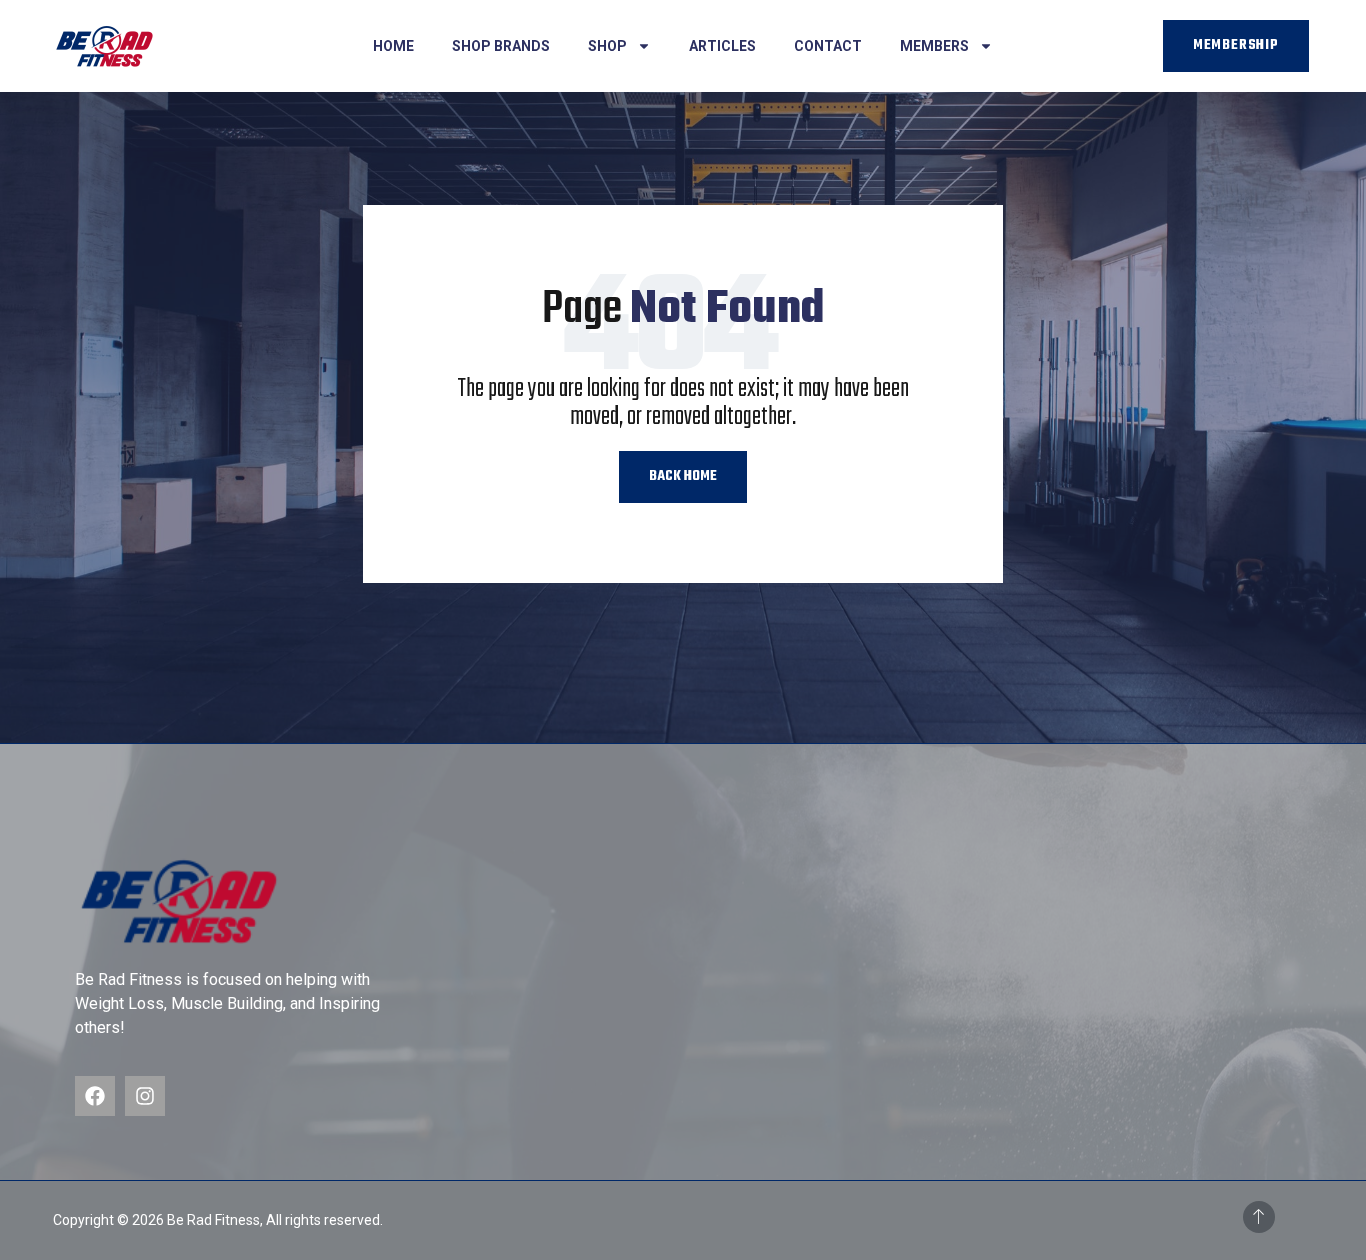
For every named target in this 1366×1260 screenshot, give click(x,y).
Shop (607, 46)
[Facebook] (95, 1096)
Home (393, 46)
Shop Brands (501, 46)
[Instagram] (145, 1096)
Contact (828, 46)
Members (934, 46)
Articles (722, 46)
